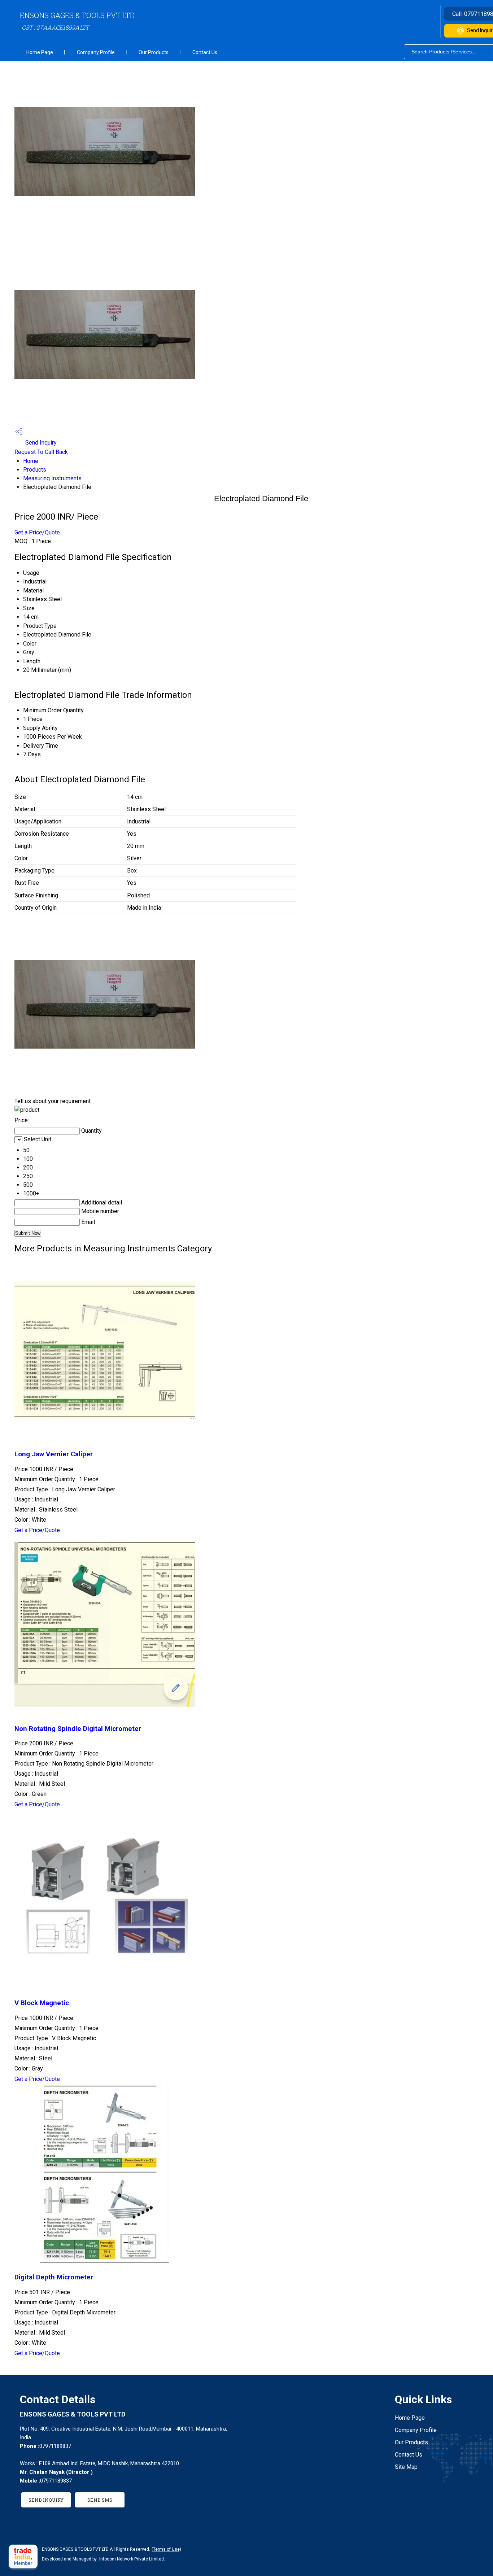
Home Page (40, 52)
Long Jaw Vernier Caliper (54, 1454)
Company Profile (96, 52)
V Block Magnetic (42, 2003)
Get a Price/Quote (37, 532)
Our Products (154, 52)
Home (31, 461)
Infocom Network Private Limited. (132, 2559)
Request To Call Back (41, 452)
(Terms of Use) (166, 2549)
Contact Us (205, 52)
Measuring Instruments (52, 478)
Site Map (406, 2467)
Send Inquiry (40, 443)
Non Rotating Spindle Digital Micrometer (78, 1729)
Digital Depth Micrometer (54, 2277)
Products (35, 470)
